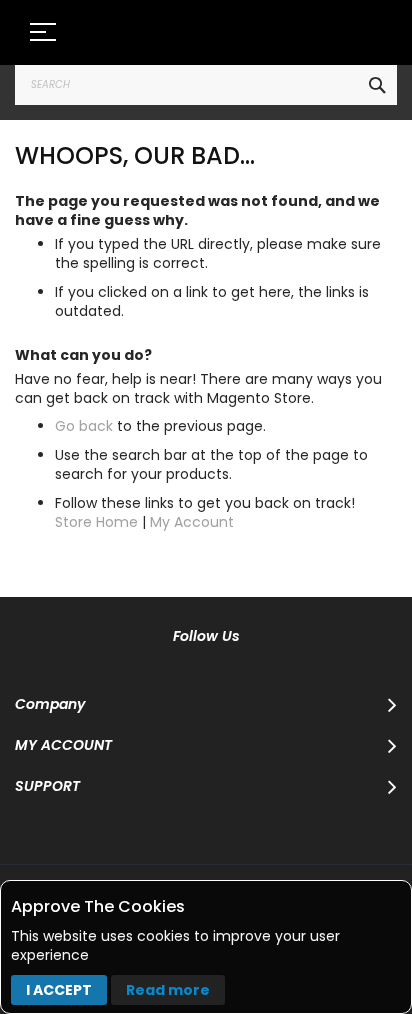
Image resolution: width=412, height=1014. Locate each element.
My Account (192, 522)
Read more (168, 990)
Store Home (96, 522)
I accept (59, 990)
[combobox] (206, 85)
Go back (84, 426)
